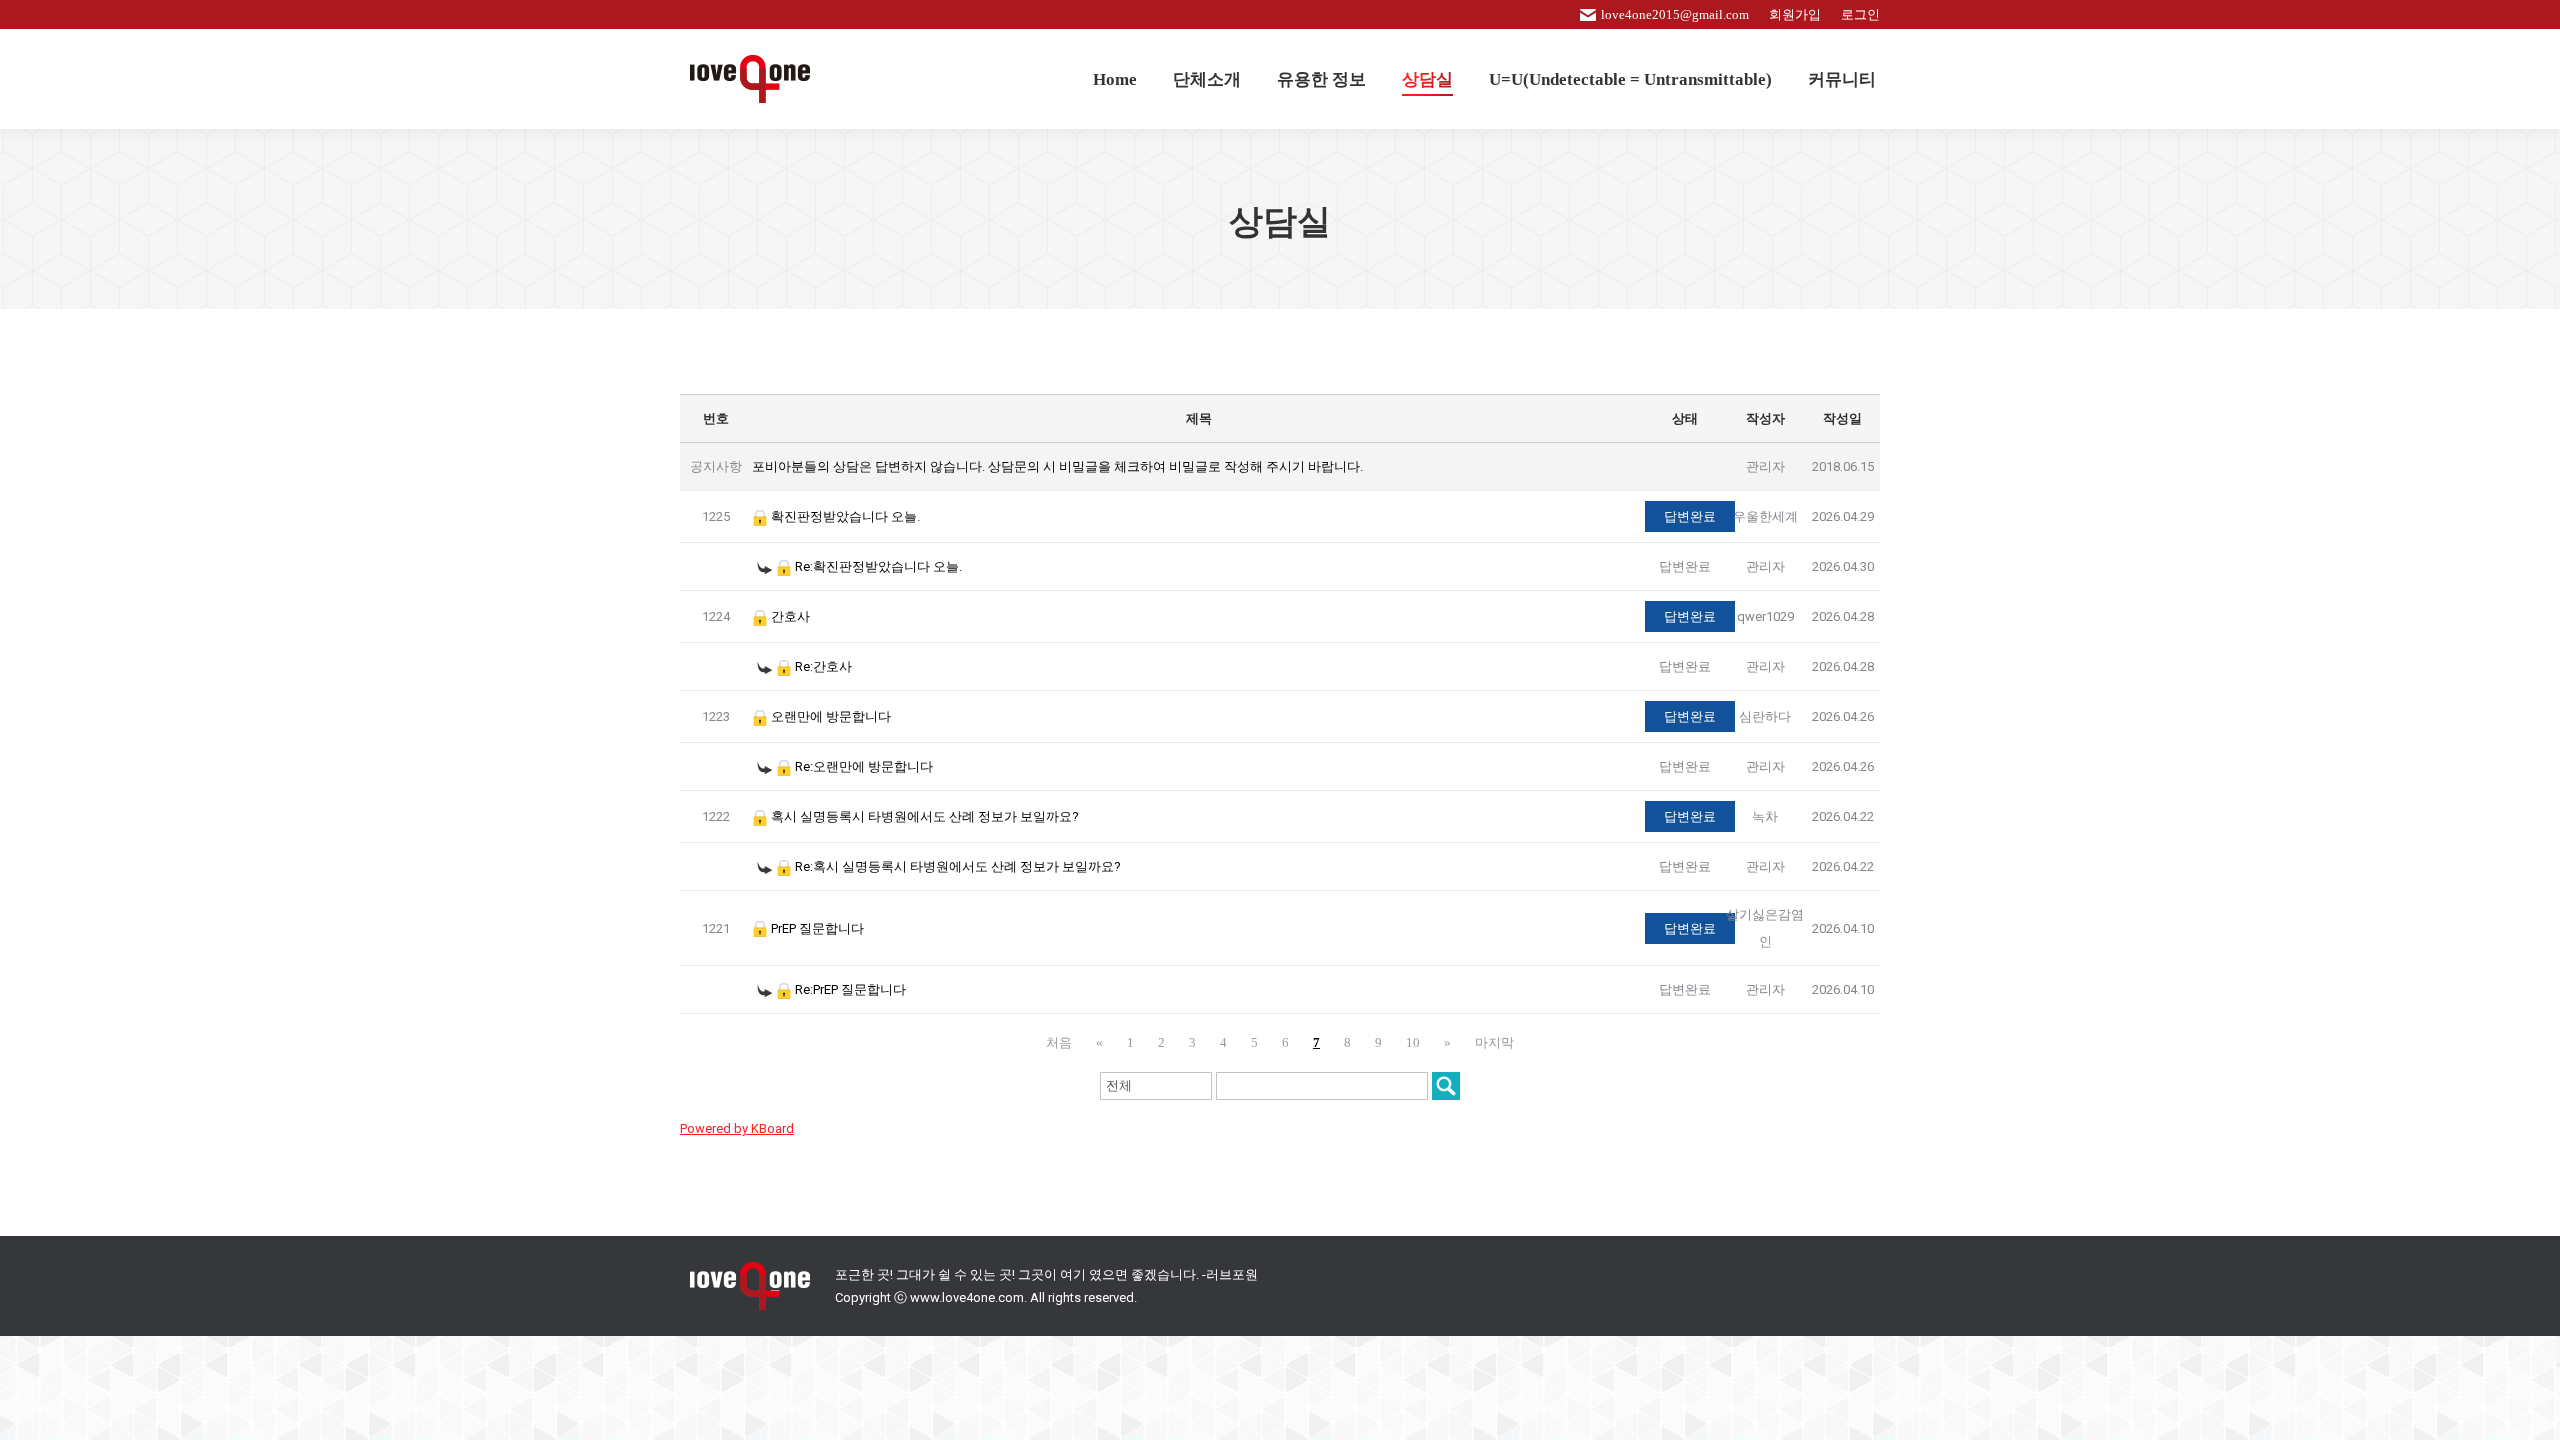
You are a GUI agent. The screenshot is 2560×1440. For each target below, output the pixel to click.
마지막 (1494, 1042)
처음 (1059, 1042)
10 (1413, 1042)
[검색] (1446, 1086)
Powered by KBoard (737, 1128)
